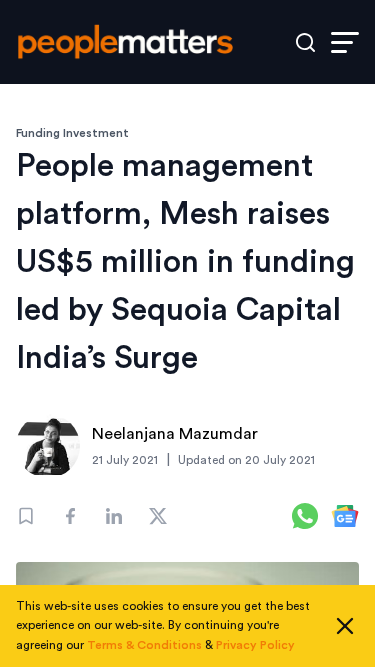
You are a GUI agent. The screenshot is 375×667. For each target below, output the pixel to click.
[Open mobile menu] (345, 42)
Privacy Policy (255, 645)
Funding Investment (72, 133)
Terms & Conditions (144, 645)
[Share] (70, 516)
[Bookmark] (26, 516)
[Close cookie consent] (345, 626)
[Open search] (305, 42)
